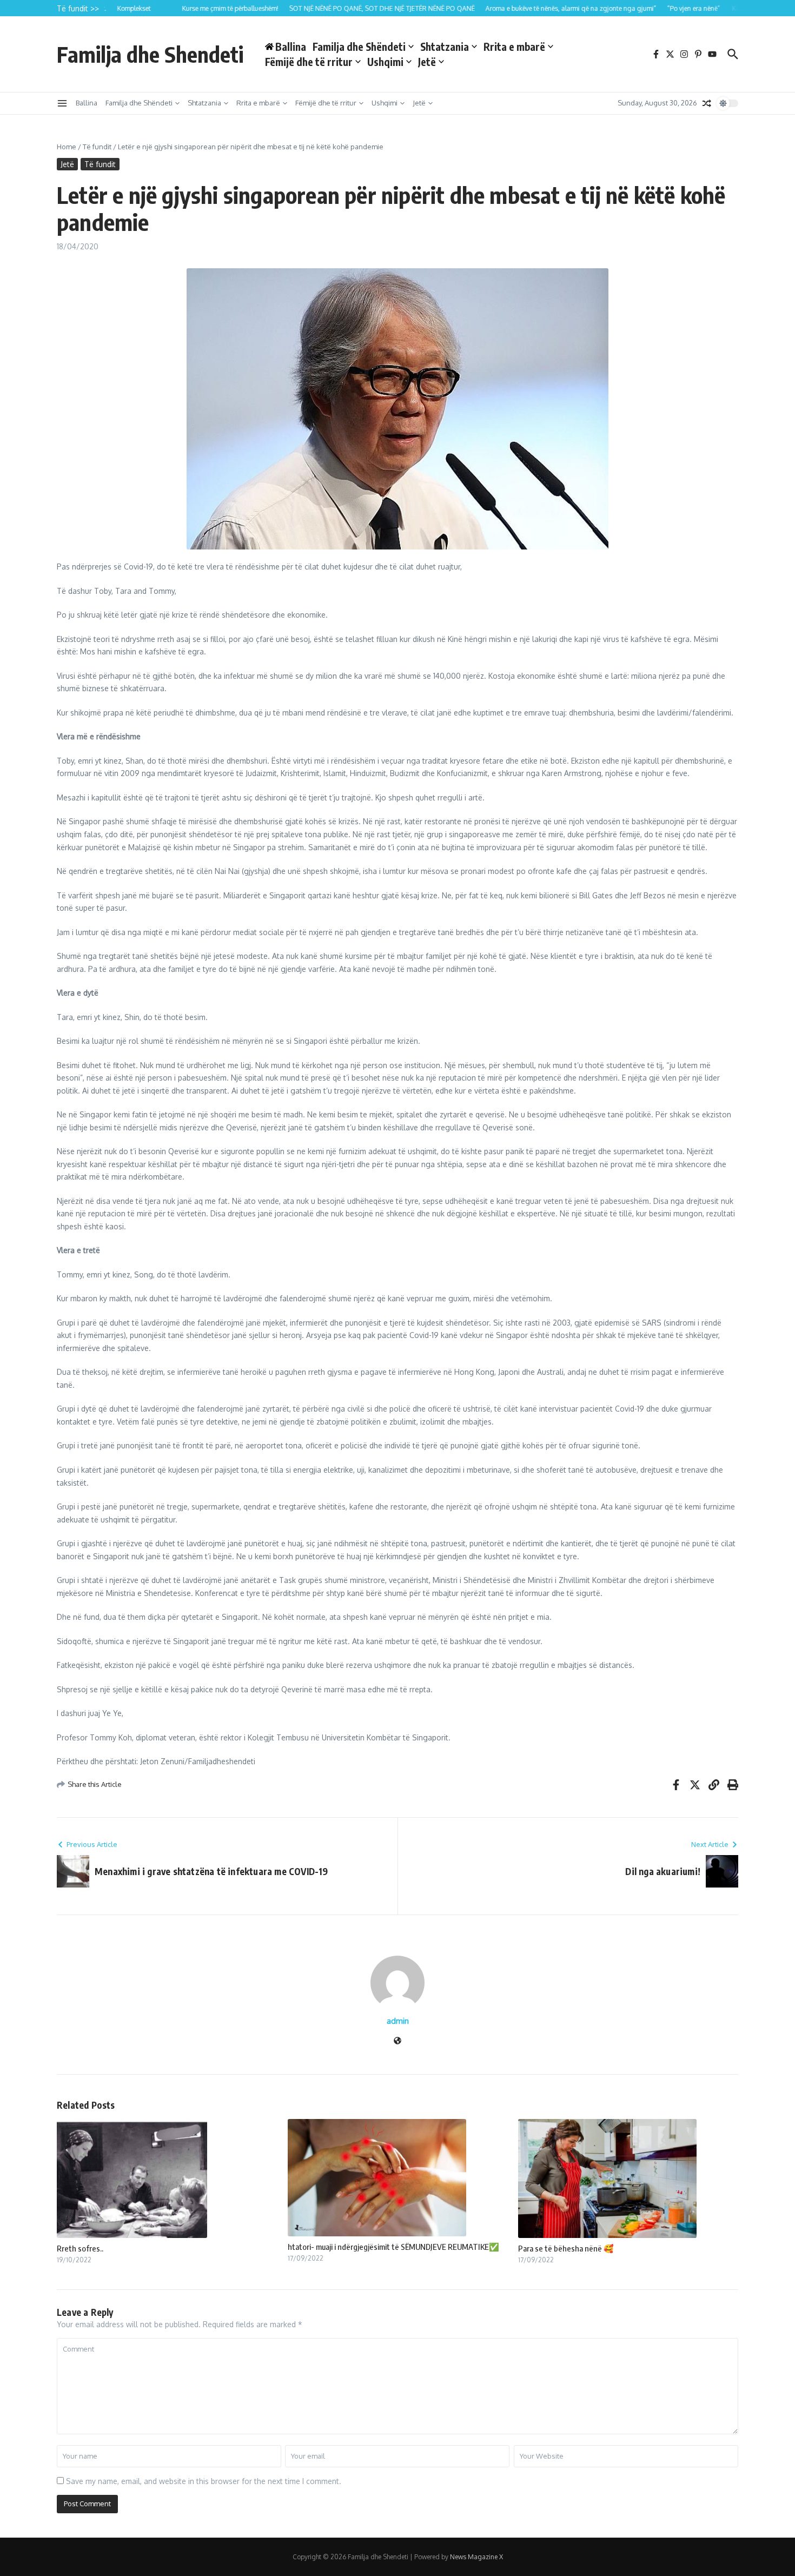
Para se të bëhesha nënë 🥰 (566, 2248)
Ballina (87, 103)
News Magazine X (476, 2557)
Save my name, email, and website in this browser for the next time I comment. (204, 2481)
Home (67, 147)
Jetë (427, 62)
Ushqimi (385, 62)
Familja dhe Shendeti (150, 54)
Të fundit (97, 147)
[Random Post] (707, 103)
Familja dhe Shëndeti (359, 47)
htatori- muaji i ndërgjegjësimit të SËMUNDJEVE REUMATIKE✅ (393, 2247)
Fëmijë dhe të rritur (309, 62)
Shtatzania (445, 47)
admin (398, 2021)
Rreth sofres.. (80, 2248)
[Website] (398, 2041)
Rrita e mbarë (514, 47)
